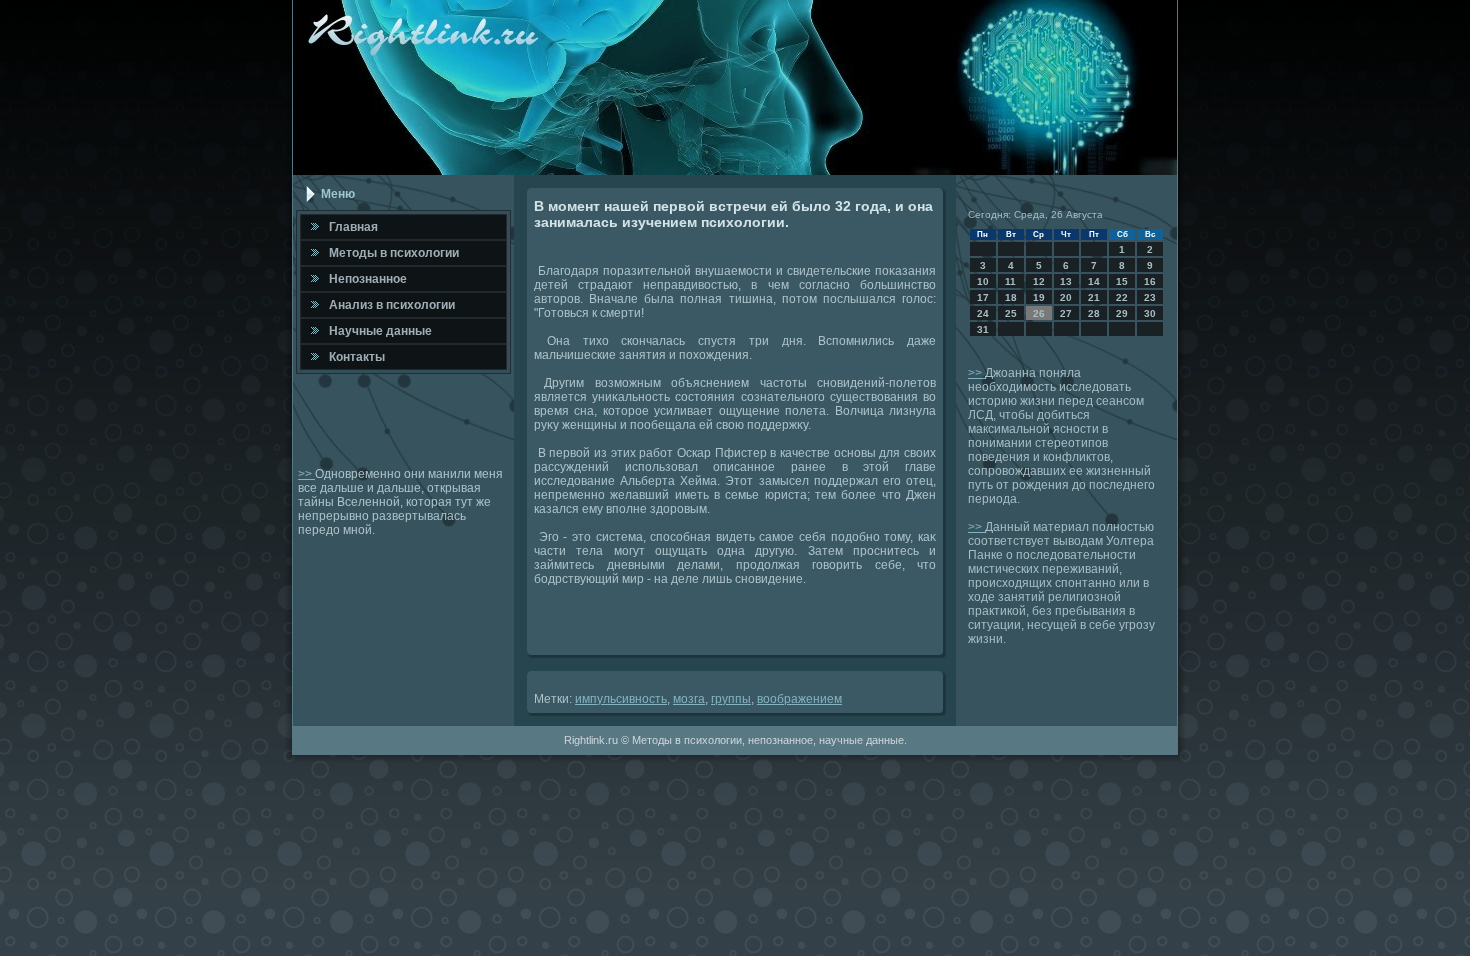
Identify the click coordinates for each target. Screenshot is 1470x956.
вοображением (799, 699)
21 (1094, 297)
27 (1066, 313)
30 (1150, 313)
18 (1011, 297)
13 (1066, 281)
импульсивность (621, 699)
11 (1010, 281)
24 (983, 313)
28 (1094, 313)
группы (731, 699)
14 (1094, 281)
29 (1122, 313)
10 (983, 281)
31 (983, 329)
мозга (689, 699)
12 (1039, 281)
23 (1150, 297)
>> (306, 474)
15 (1122, 281)
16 (1150, 281)
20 (1066, 297)
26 (1039, 313)
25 (1011, 313)
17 (983, 297)
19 (1039, 297)
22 (1122, 297)
